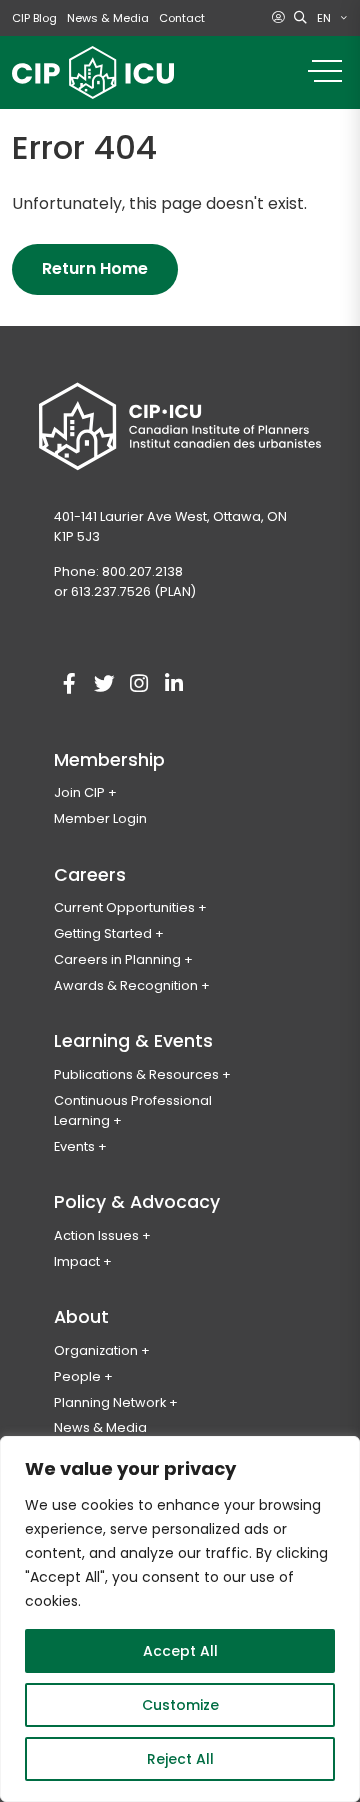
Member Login (100, 818)
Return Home (95, 268)
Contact (182, 18)
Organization (96, 1350)
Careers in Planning (117, 959)
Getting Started (103, 933)
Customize (180, 1705)
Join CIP (79, 792)
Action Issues (96, 1235)
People (77, 1376)
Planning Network (110, 1402)
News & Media (108, 18)
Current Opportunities (124, 907)
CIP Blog (34, 18)
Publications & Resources (136, 1074)
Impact (77, 1261)
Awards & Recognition (126, 985)
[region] (180, 1619)
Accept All (180, 1651)
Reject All (180, 1759)
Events (74, 1146)
